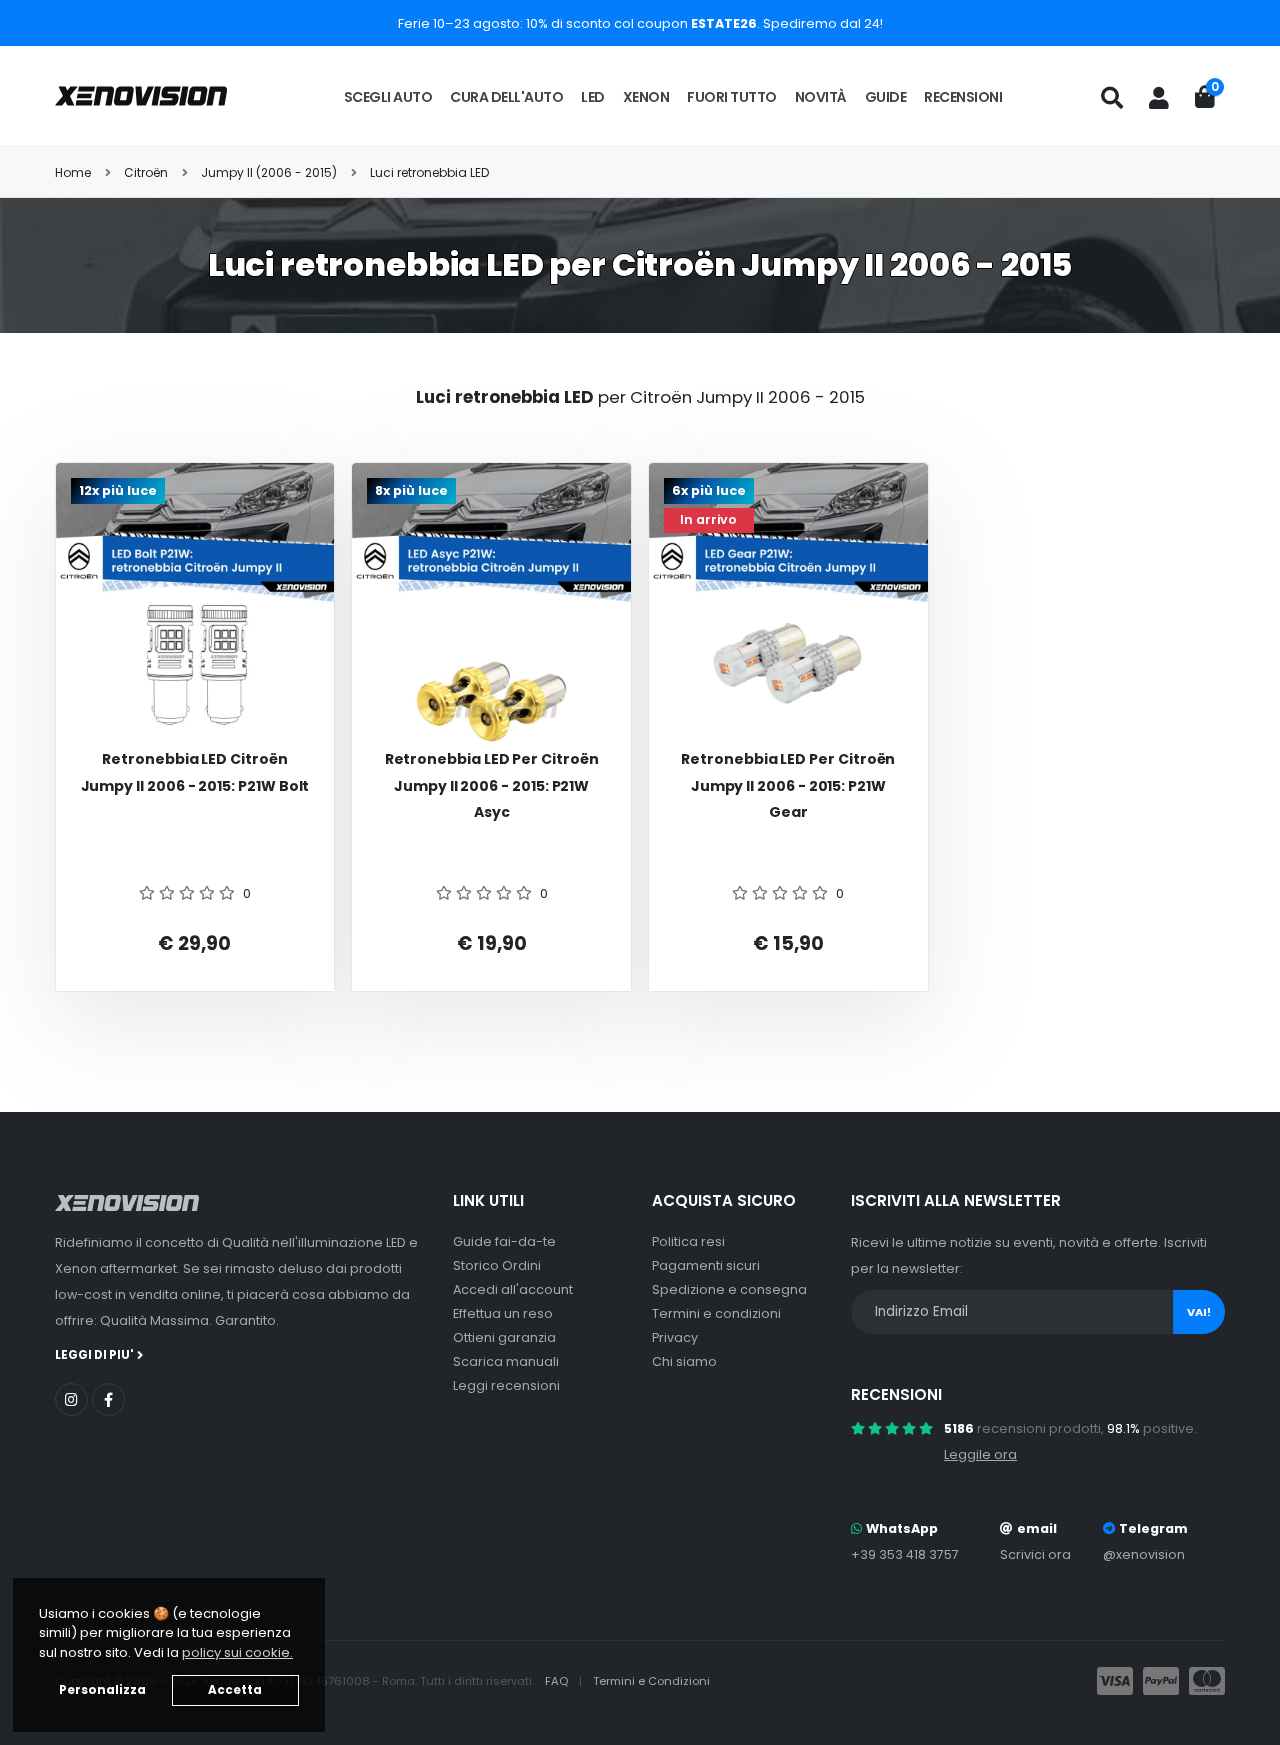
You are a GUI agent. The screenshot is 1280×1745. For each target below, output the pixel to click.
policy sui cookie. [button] (237, 1652)
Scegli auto (388, 97)
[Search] (1112, 98)
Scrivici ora (1035, 1554)
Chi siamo (684, 1361)
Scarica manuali (506, 1361)
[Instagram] (71, 1399)
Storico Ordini (497, 1265)
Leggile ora (980, 1454)
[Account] (1159, 98)
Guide (886, 97)
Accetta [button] (235, 1690)
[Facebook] (108, 1399)
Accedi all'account (513, 1289)
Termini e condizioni (716, 1313)
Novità (821, 97)
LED (593, 97)
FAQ (558, 1681)
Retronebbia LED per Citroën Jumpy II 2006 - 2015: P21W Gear (788, 785)
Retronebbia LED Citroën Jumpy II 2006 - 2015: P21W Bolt (195, 772)
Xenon (646, 97)
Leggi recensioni (506, 1385)
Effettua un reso (503, 1313)
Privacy (675, 1337)
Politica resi (688, 1241)
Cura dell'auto (506, 97)
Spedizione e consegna (729, 1289)
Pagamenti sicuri (706, 1265)
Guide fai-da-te (504, 1241)
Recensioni (963, 97)
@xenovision (1144, 1554)
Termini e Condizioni (651, 1681)
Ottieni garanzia (504, 1337)
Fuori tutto (732, 97)
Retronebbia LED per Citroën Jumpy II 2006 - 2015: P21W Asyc (492, 785)
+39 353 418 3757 (905, 1554)
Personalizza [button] (102, 1690)
